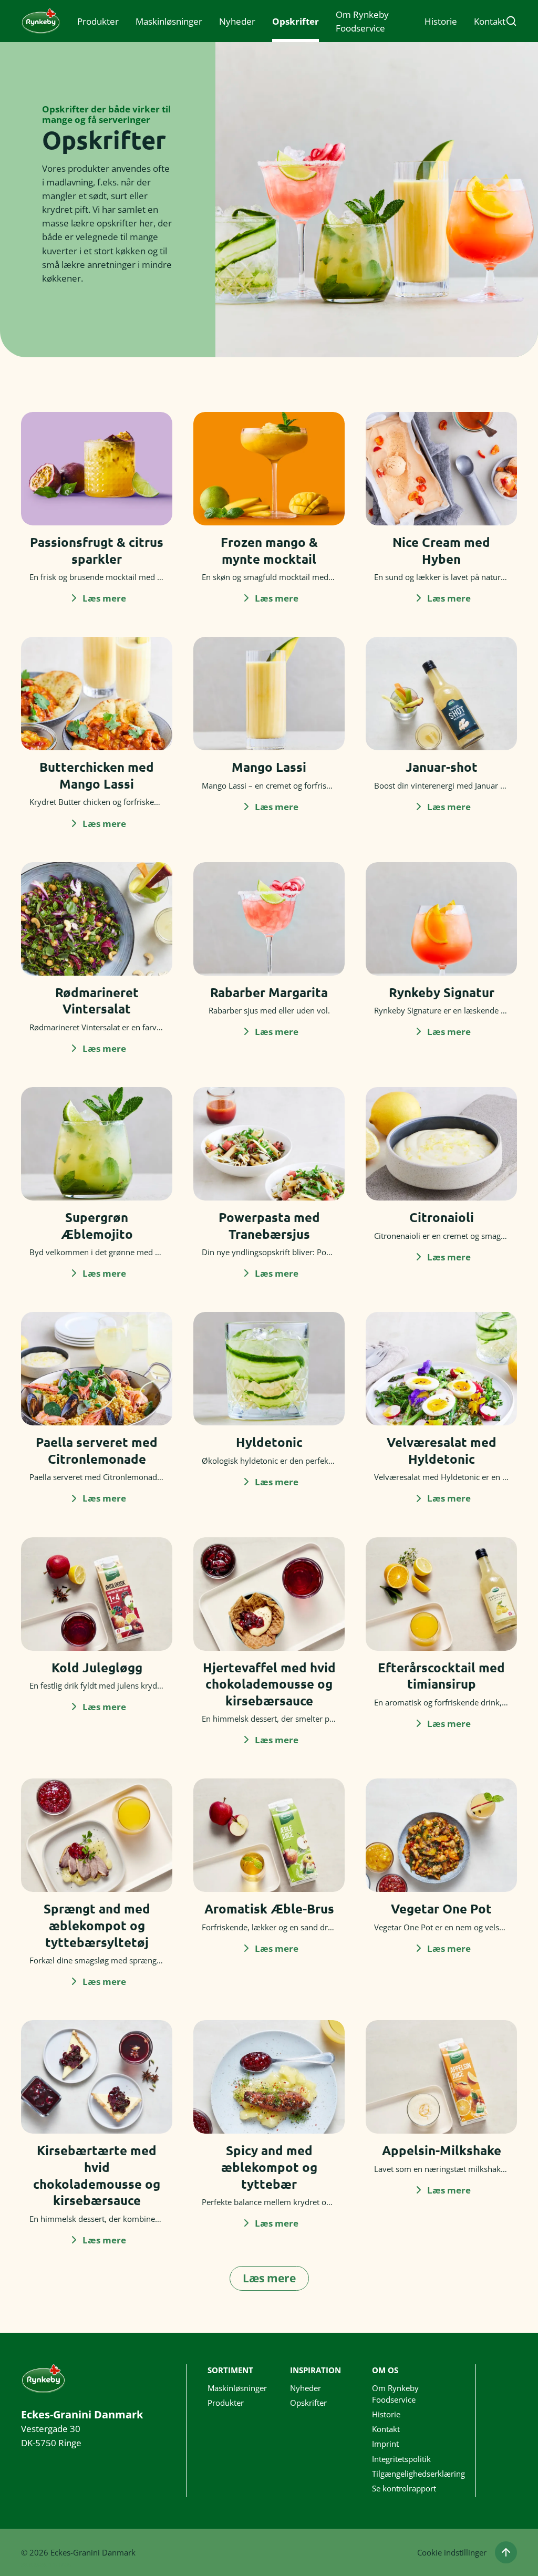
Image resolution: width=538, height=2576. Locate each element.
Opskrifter (296, 21)
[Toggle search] (511, 21)
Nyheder (237, 21)
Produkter (98, 21)
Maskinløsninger (169, 21)
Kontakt (490, 21)
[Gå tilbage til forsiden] (41, 21)
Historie (441, 21)
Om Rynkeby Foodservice (362, 21)
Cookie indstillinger (452, 2552)
